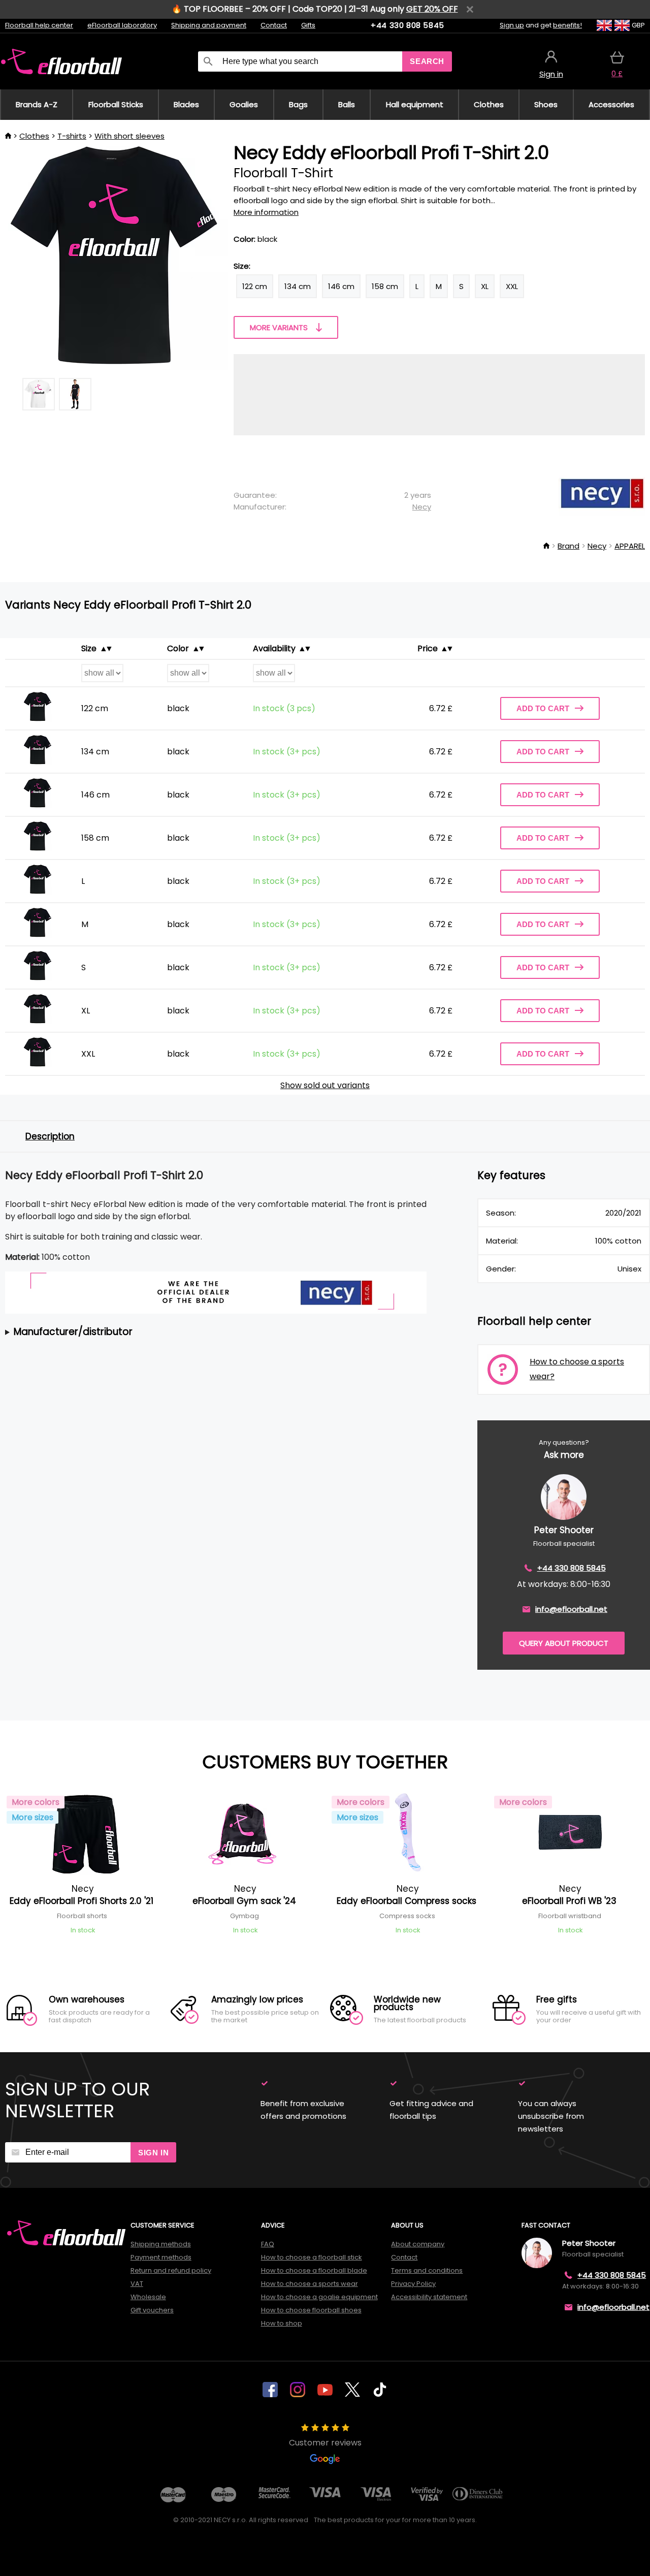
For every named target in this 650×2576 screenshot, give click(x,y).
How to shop (282, 2323)
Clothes (34, 136)
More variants (279, 327)
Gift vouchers (152, 2310)
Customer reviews (325, 2443)
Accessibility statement (429, 2297)
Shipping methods (161, 2244)
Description (50, 1136)
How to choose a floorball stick (312, 2257)
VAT (137, 2284)
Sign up (512, 25)
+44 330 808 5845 (408, 25)
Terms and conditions (427, 2270)
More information (266, 212)
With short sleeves (129, 136)
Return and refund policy (171, 2270)
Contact (274, 25)
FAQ (268, 2244)
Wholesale (148, 2297)
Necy (422, 507)
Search (427, 61)
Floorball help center (39, 25)
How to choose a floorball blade (314, 2270)
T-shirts (72, 136)
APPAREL (630, 546)
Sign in (153, 2153)
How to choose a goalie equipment (319, 2297)
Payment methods (161, 2257)
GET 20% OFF (432, 9)
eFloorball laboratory (122, 25)
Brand (568, 546)
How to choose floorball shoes (311, 2310)
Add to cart (543, 708)
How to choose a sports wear (310, 2284)
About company (418, 2244)
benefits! (567, 25)
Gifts (308, 25)
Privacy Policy (413, 2284)
